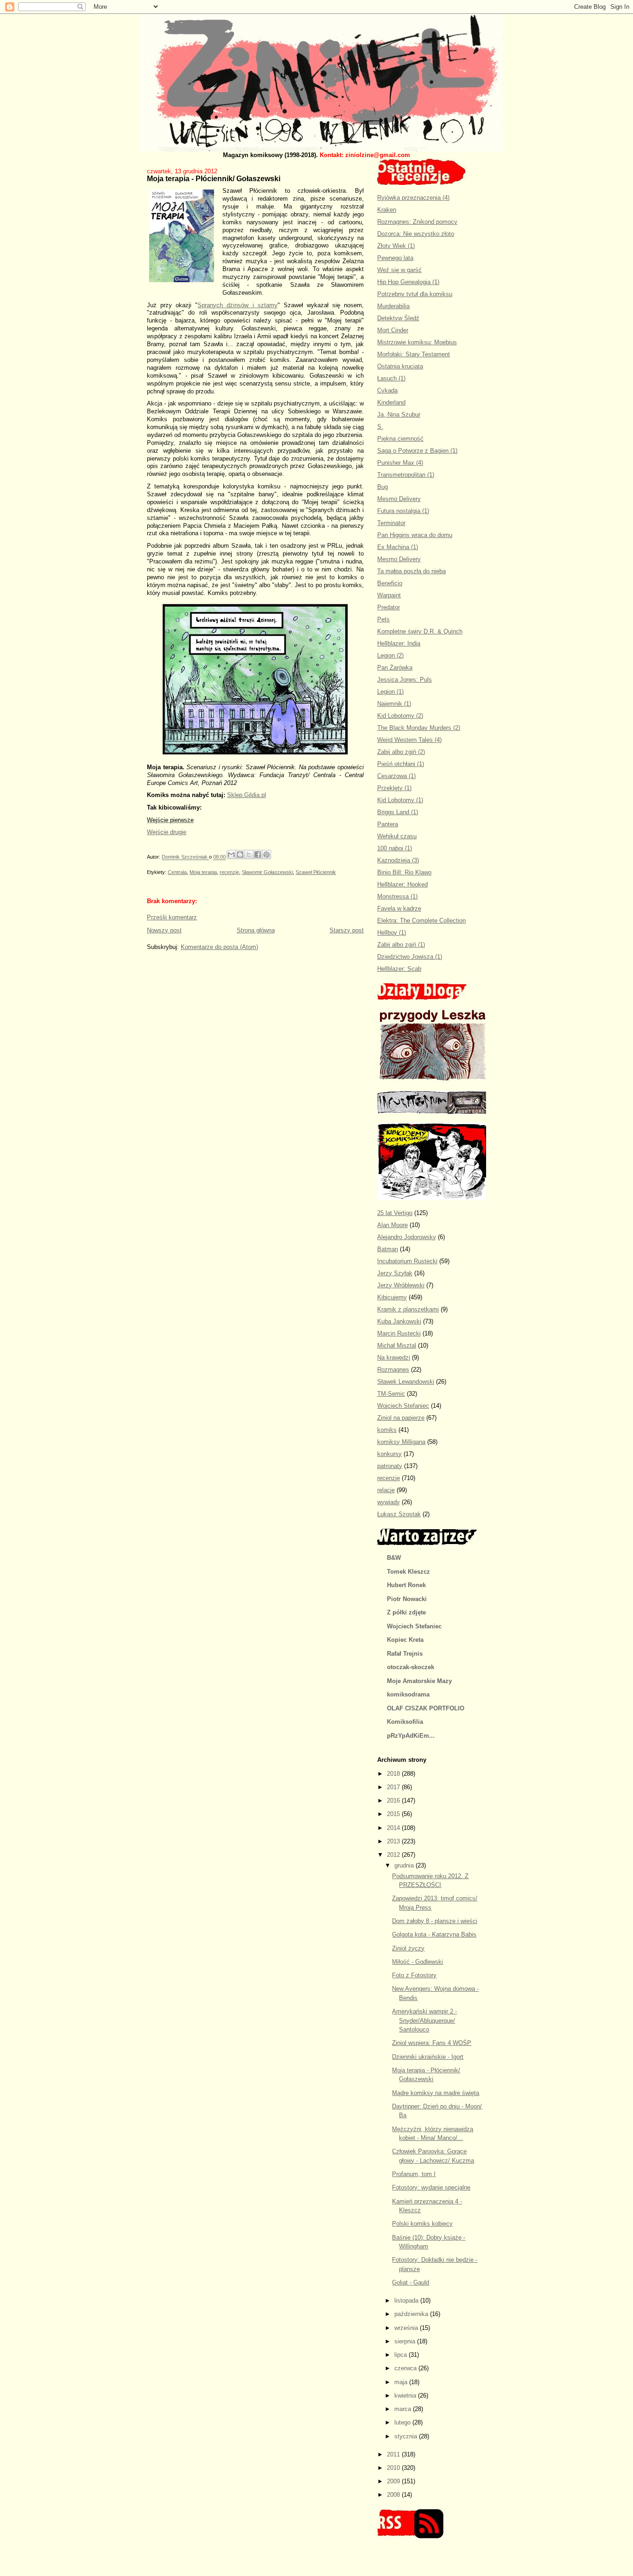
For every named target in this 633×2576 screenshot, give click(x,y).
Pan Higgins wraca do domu (415, 535)
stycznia (407, 2436)
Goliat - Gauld (411, 2282)
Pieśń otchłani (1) (401, 764)
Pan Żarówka (395, 668)
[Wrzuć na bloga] (240, 854)
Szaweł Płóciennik (316, 872)
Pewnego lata (395, 258)
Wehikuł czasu (397, 836)
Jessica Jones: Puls (405, 680)
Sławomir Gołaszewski (267, 872)
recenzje (229, 872)
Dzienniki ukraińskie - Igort (428, 2057)
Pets (383, 619)
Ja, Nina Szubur (399, 415)
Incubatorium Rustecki (407, 1261)
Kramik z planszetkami (408, 1309)
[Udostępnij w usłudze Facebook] (258, 854)
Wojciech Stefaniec (403, 1406)
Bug (383, 487)
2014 (394, 1828)
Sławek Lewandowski (406, 1382)
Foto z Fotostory (414, 1975)
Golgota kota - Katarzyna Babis (434, 1934)
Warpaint (389, 595)
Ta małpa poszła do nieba (411, 571)
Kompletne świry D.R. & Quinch (420, 631)
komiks (387, 1430)
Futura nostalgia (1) (403, 511)
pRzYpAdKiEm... (411, 1736)
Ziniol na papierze (401, 1418)
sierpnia (406, 2341)
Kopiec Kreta (405, 1640)
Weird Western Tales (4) (409, 740)
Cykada (387, 390)
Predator (389, 607)
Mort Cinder (393, 330)
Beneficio (390, 583)
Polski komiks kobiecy (422, 2224)
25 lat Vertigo (395, 1213)
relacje (386, 1490)
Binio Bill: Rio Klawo (404, 872)
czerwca (406, 2368)
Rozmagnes (393, 1370)
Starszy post (347, 930)
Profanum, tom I (414, 2174)
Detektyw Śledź (398, 318)
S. (380, 427)
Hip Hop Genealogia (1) (408, 282)
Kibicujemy (392, 1297)
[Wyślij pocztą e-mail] (231, 854)
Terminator (391, 523)
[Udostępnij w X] (249, 854)
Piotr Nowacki (407, 1599)
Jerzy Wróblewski (401, 1285)
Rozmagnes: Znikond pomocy (417, 222)
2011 (394, 2454)
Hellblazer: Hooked (402, 884)
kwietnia (406, 2396)
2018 (394, 1774)
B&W (394, 1558)
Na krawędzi (394, 1358)
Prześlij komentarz (172, 917)
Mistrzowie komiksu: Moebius (417, 342)
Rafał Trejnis (405, 1654)
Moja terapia (203, 872)
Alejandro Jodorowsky (407, 1237)
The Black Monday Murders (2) (419, 728)
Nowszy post (164, 930)
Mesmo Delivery (399, 499)
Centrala (177, 872)
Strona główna (256, 930)
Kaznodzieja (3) (398, 860)
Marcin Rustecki (399, 1333)
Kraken (387, 210)
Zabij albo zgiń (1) (401, 945)
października (412, 2314)
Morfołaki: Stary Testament (414, 354)
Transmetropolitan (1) (406, 475)
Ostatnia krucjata (400, 366)
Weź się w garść (399, 270)
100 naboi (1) (395, 848)
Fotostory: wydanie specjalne (431, 2187)
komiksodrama (408, 1694)
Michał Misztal (397, 1345)
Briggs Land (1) (398, 812)
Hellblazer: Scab (399, 969)
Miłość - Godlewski (418, 1962)
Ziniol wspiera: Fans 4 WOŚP (432, 2043)
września (407, 2328)
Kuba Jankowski (399, 1321)
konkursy (389, 1454)
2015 (394, 1814)
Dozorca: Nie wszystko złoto (416, 234)
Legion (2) (390, 655)
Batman (388, 1249)
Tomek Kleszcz (408, 1572)
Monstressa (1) (397, 896)
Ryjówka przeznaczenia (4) (413, 198)
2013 (394, 1841)
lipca (402, 2355)
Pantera (388, 824)
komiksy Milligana (401, 1442)
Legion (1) (390, 692)
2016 (394, 1801)
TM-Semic (391, 1394)
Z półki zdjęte (406, 1612)
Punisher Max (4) (400, 463)
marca (404, 2409)
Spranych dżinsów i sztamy (237, 305)
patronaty (390, 1466)
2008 (394, 2495)
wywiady (389, 1502)
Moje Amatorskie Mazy (419, 1681)
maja (402, 2382)
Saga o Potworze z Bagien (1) (417, 451)
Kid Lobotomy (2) (400, 716)
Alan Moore (392, 1225)
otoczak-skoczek (411, 1667)
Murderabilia (393, 306)
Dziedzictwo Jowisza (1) (410, 957)
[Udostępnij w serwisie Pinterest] (266, 854)
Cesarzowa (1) (396, 776)
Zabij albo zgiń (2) (401, 752)
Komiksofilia (405, 1722)
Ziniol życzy (408, 1948)
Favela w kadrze (399, 908)
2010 (394, 2468)
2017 (394, 1787)
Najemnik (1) (394, 704)
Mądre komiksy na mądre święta (436, 2093)
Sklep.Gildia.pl (247, 795)
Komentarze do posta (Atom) (219, 947)
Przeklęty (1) (394, 788)
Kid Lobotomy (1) (400, 800)
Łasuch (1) (391, 378)
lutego (403, 2422)
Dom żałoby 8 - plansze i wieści (435, 1921)
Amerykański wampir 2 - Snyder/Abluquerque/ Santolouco (424, 2020)
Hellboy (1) (392, 933)
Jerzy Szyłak (395, 1273)
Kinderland (391, 402)
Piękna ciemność (400, 439)
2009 (394, 2481)
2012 (394, 1855)
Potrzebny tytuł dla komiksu (415, 294)
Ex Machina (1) (398, 547)
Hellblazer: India (399, 643)
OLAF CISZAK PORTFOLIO (426, 1708)
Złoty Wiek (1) (396, 246)
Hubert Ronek (406, 1585)
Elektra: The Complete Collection (421, 921)
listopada (407, 2301)
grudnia (405, 1865)
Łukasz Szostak (399, 1514)
